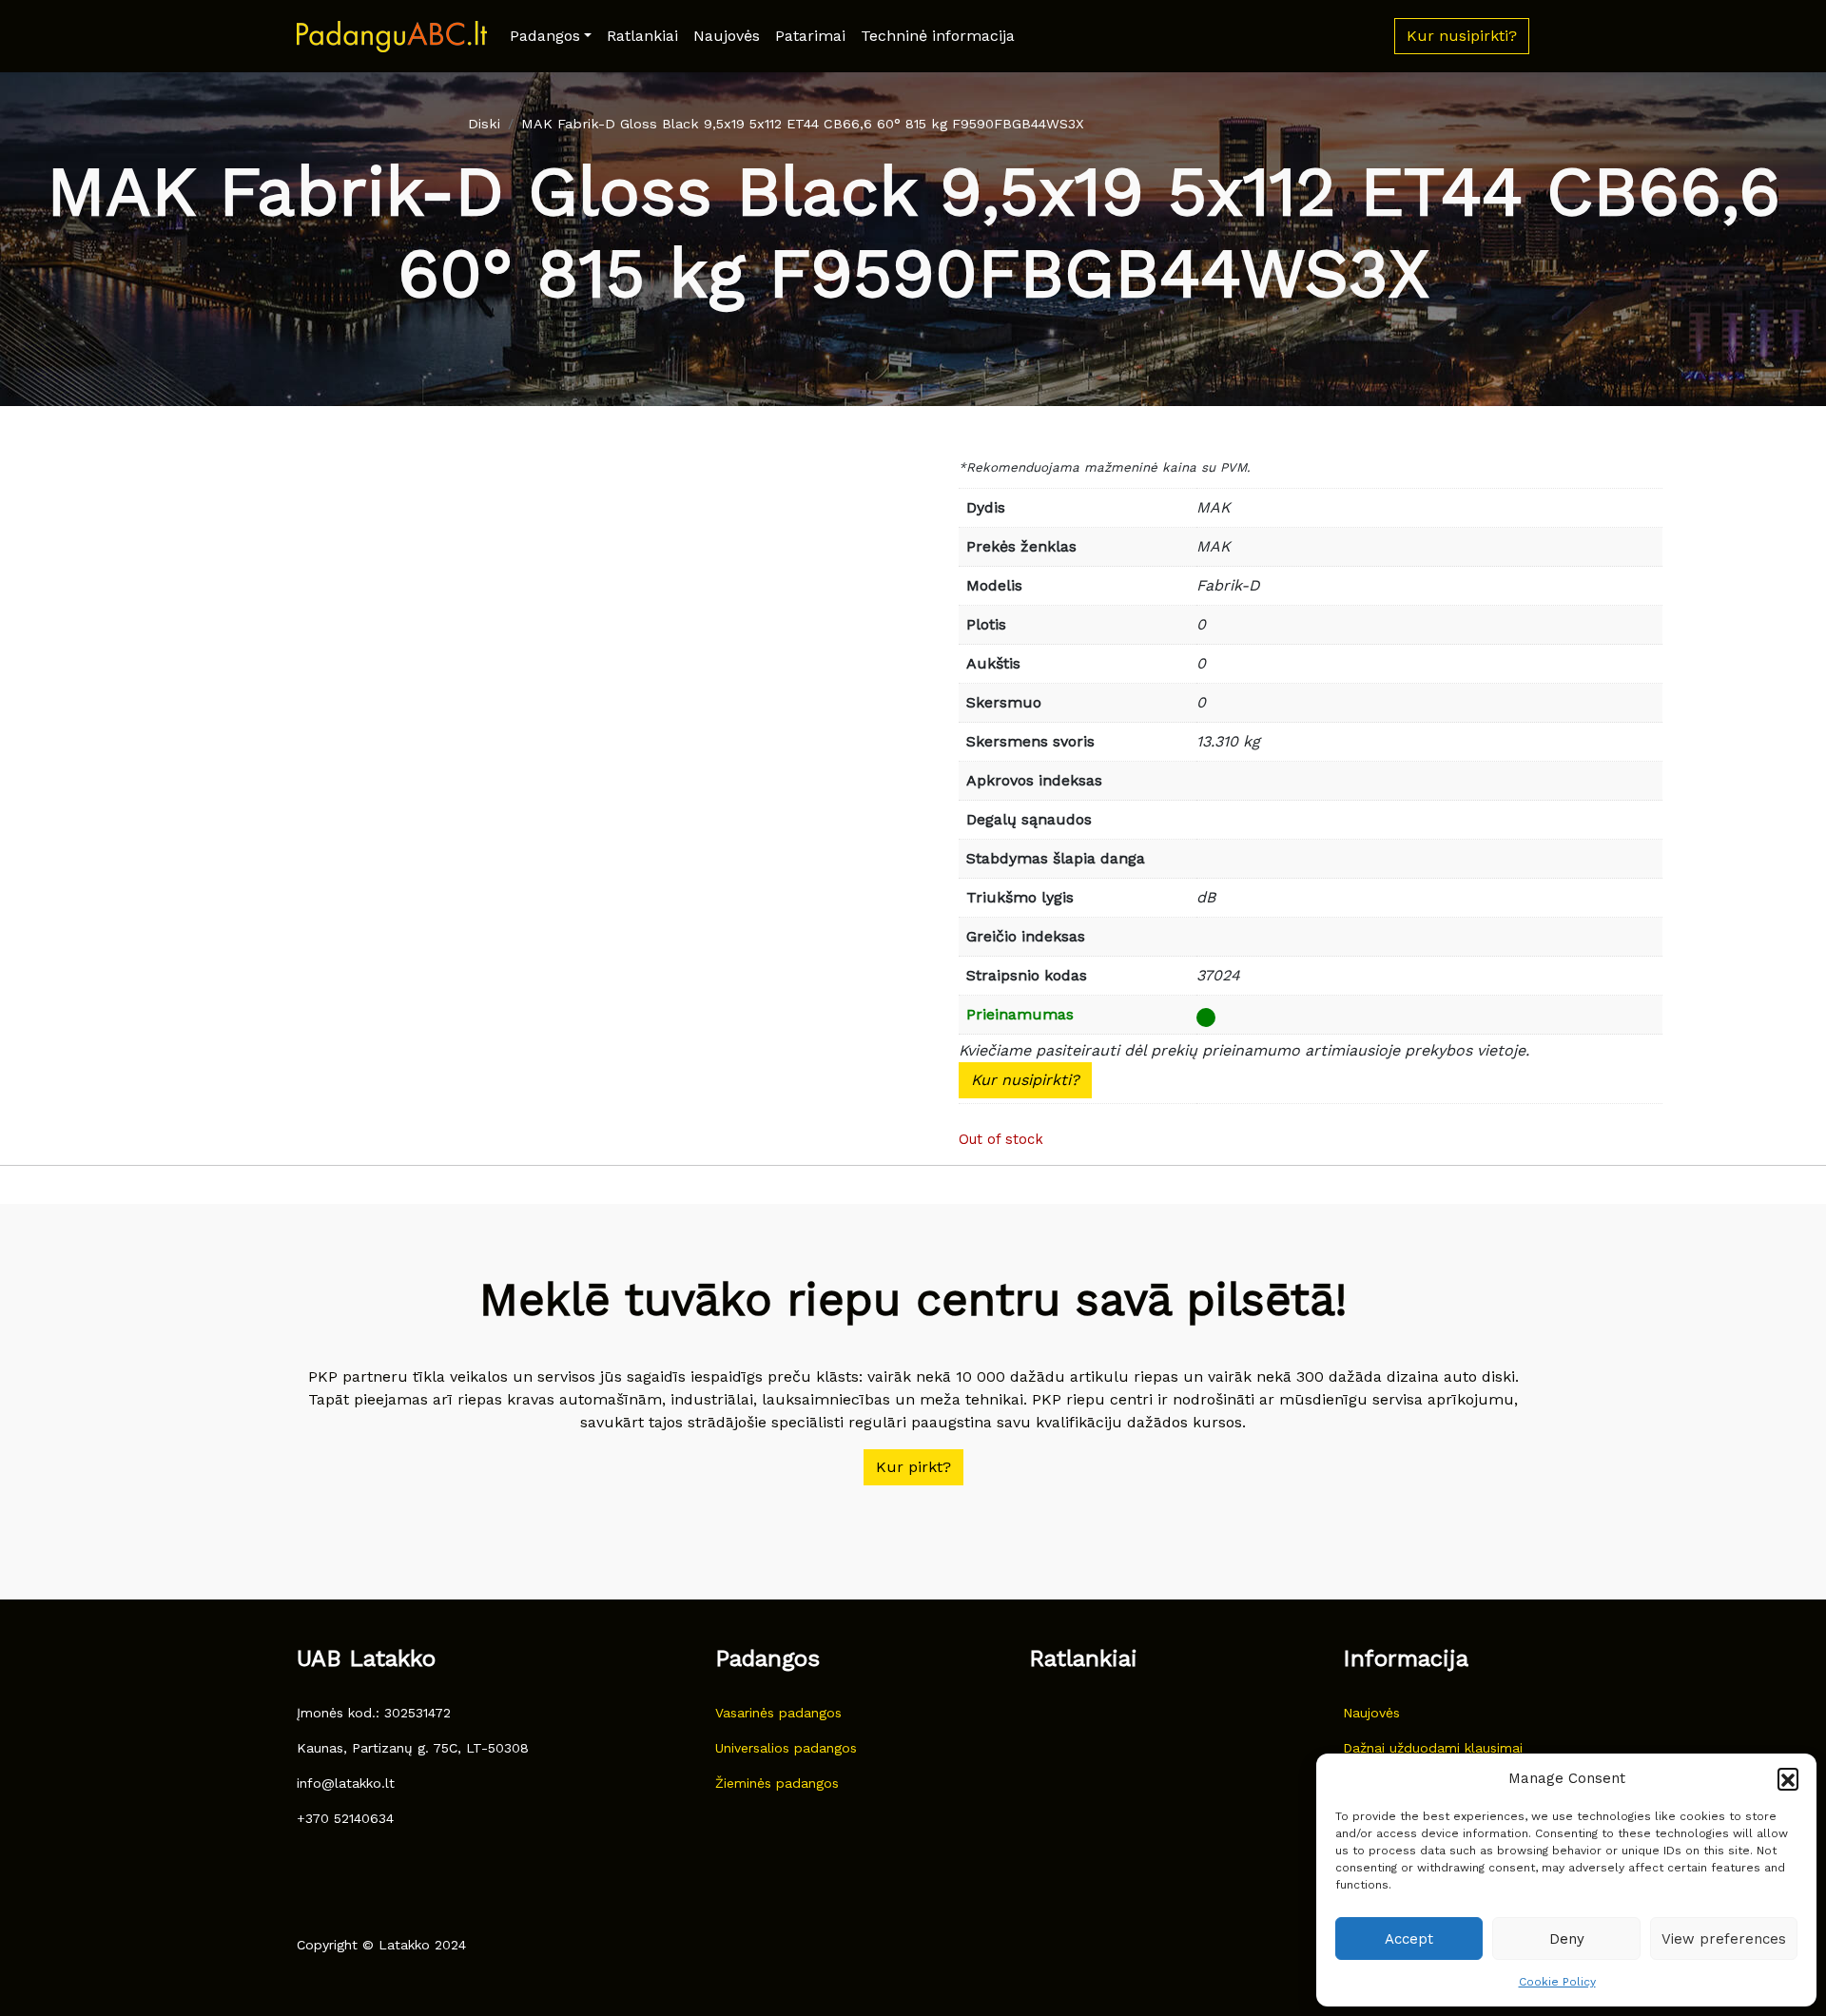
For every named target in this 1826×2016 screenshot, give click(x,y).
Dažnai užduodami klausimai (1433, 1748)
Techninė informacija (938, 36)
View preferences (1724, 1939)
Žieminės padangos (777, 1783)
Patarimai (810, 36)
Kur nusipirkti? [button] (1462, 36)
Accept (1409, 1939)
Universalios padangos (786, 1748)
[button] (1788, 1778)
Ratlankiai (642, 36)
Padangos (545, 36)
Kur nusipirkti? (1025, 1080)
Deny (1567, 1939)
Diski (484, 124)
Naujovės (727, 36)
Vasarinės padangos (778, 1713)
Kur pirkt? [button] (913, 1467)
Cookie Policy (1557, 1982)
